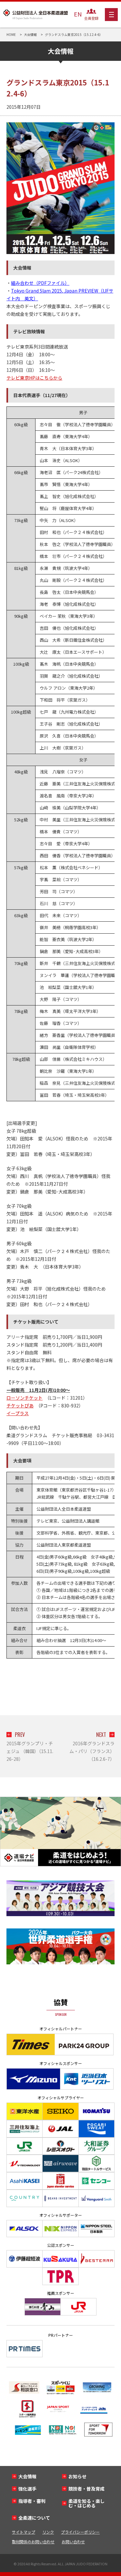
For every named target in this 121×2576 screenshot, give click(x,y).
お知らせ (77, 2476)
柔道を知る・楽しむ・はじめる (86, 2503)
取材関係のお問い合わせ (33, 2542)
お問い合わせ (73, 2542)
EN (78, 14)
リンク (48, 2532)
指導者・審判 (32, 2501)
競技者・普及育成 (86, 2489)
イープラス (18, 1413)
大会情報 (27, 2476)
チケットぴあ (20, 1405)
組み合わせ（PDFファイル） (40, 283)
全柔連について (34, 2518)
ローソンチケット (25, 1398)
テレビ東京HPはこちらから (34, 378)
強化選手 (27, 2489)
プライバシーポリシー (80, 2532)
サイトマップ (24, 2532)
